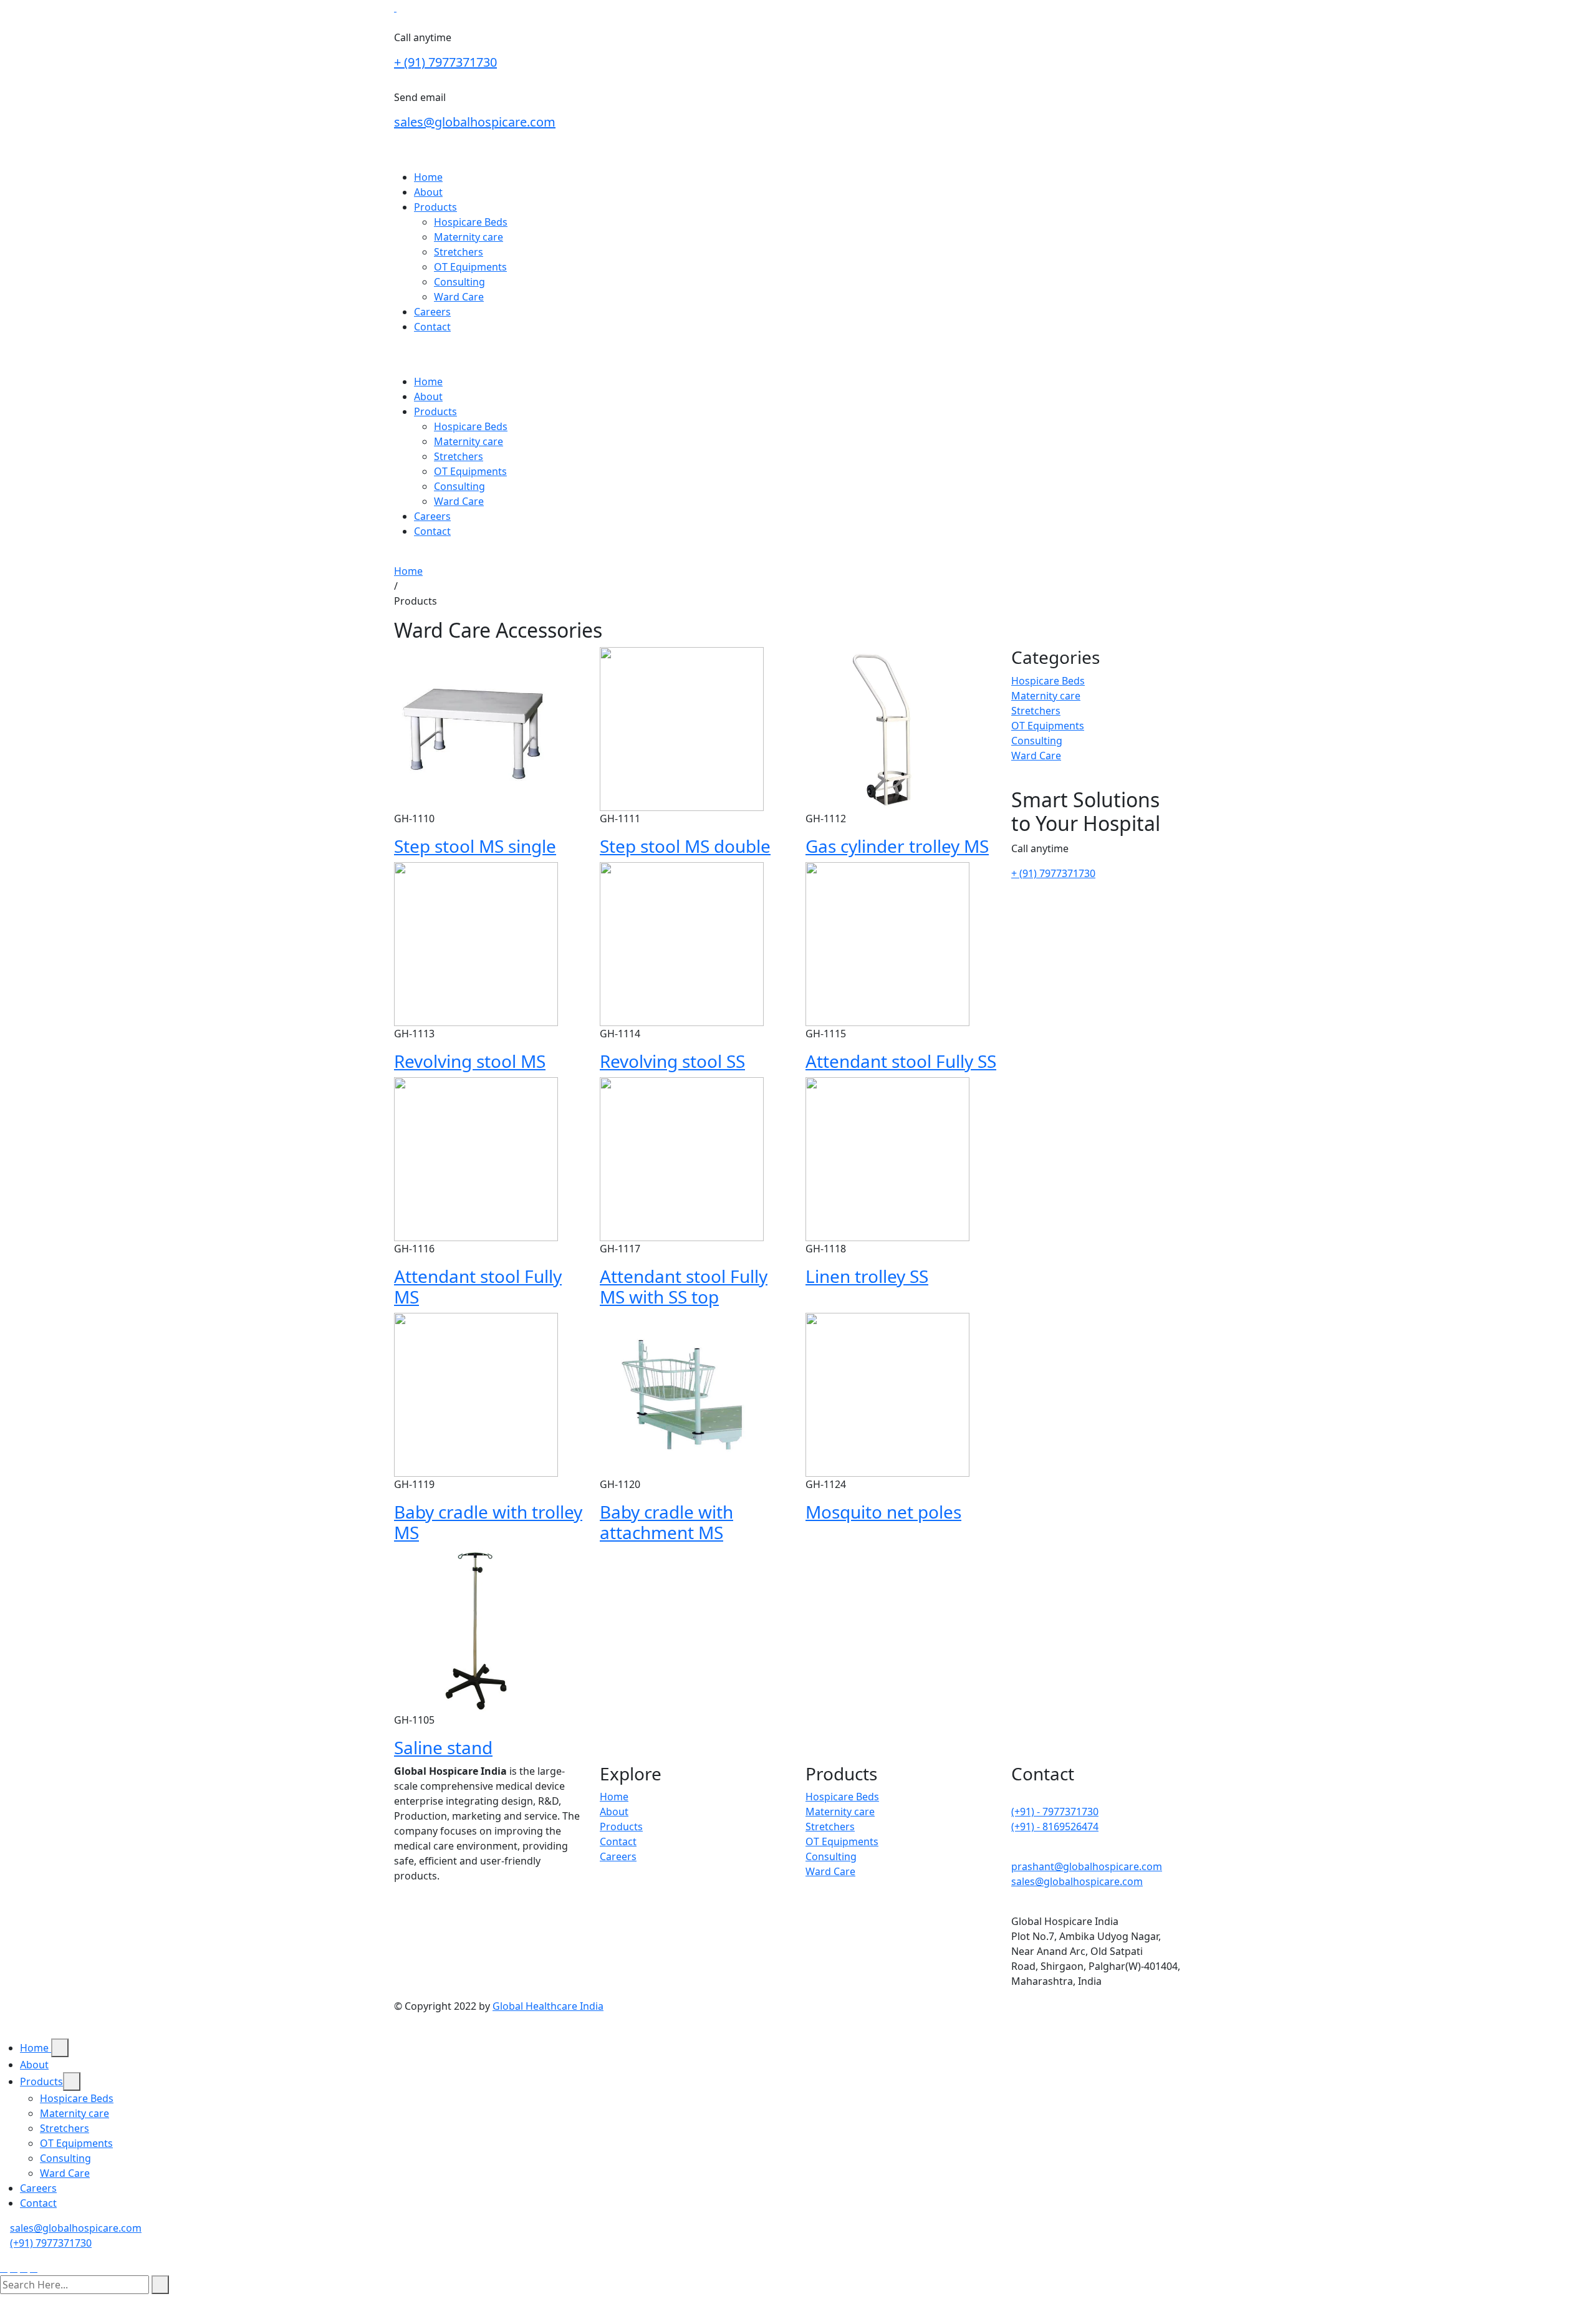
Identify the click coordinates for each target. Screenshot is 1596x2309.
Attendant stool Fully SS (901, 1061)
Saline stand (443, 1747)
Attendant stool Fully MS (478, 1287)
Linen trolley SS (867, 1276)
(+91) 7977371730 (51, 2243)
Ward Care (459, 297)
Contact (432, 327)
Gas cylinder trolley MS (897, 846)
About (428, 192)
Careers (432, 312)
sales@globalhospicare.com (475, 122)
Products (435, 207)
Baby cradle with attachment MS (666, 1522)
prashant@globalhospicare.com (1087, 1866)
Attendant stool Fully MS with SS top (684, 1287)
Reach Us (416, 352)
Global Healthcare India (548, 2006)
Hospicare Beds (471, 222)
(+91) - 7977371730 (1055, 1812)
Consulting (459, 282)
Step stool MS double (685, 846)
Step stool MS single (475, 846)
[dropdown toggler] (60, 2048)
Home (428, 177)
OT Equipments (470, 267)
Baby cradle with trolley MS (488, 1522)
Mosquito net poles (883, 1512)
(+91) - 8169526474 (1055, 1827)
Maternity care (469, 237)
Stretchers (459, 252)
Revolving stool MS (470, 1061)
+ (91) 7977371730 (445, 62)
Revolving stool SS (672, 1061)
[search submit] (160, 2285)
